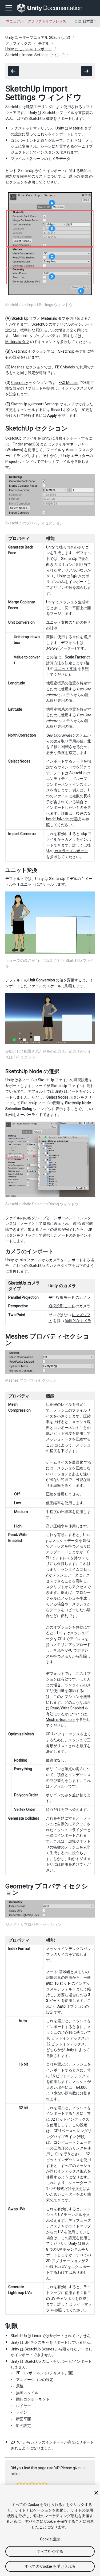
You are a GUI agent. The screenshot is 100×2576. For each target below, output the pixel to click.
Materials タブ (17, 342)
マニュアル (15, 21)
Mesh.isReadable (60, 1720)
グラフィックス (18, 43)
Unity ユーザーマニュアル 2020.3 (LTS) (38, 37)
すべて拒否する (50, 2551)
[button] (19, 2484)
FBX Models (65, 367)
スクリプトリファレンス (47, 21)
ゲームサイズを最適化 (65, 1462)
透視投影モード (62, 1306)
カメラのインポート (71, 851)
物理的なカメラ (78, 1321)
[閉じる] (96, 2493)
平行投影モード (62, 1297)
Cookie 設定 (50, 2539)
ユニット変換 (66, 669)
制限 (85, 176)
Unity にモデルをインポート (29, 49)
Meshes (18, 367)
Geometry (20, 383)
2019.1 (16, 2442)
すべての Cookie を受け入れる (50, 2566)
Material (76, 128)
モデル (44, 43)
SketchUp (19, 351)
